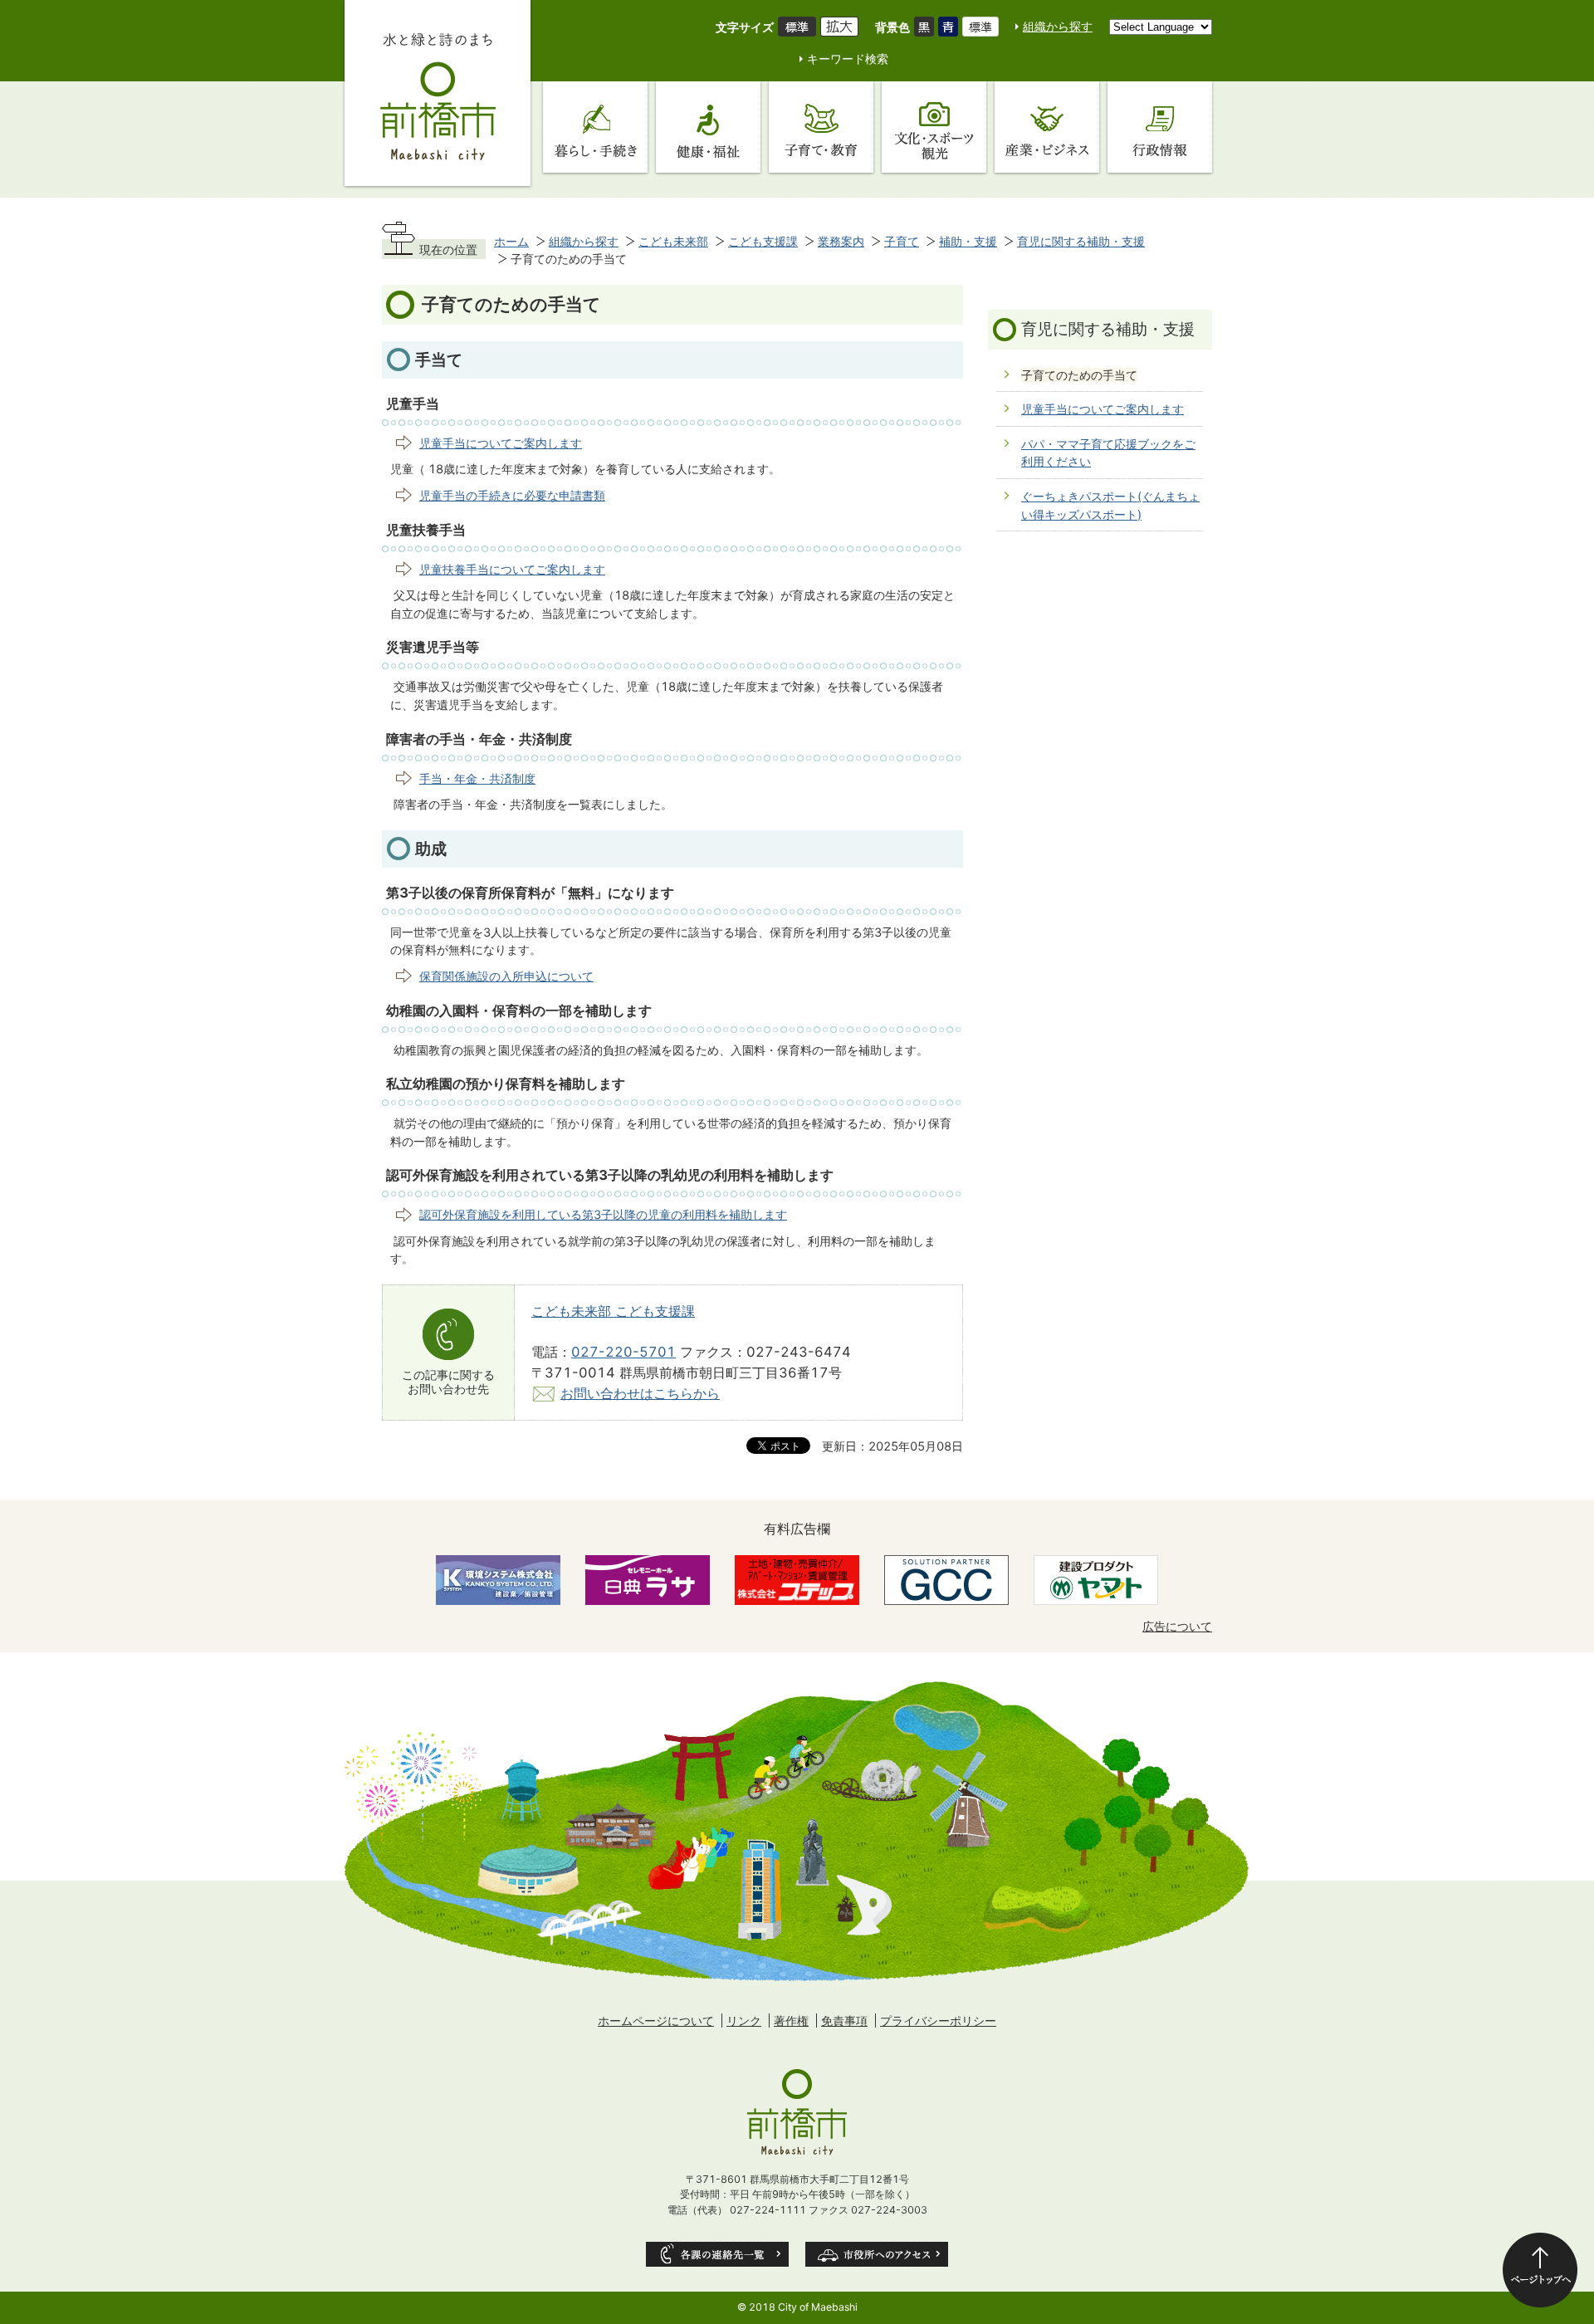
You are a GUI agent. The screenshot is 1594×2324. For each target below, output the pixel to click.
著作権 (791, 2021)
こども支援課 (763, 241)
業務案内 (841, 241)
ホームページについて (656, 2021)
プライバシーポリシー (938, 2021)
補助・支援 (968, 241)
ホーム (511, 241)
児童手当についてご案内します (501, 443)
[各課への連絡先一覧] (717, 2254)
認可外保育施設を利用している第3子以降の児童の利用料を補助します (603, 1214)
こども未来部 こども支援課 (613, 1311)
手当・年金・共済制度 (477, 778)
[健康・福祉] (708, 127)
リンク (744, 2021)
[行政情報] (1160, 127)
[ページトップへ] (1540, 2270)
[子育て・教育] (821, 127)
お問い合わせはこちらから (640, 1393)
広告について (1177, 1626)
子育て (902, 241)
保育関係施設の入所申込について (506, 976)
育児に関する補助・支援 (1081, 241)
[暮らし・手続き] (595, 127)
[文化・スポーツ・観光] (934, 127)
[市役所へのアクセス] (877, 2254)
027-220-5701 (623, 1352)
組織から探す (1058, 26)
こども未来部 (673, 241)
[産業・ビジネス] (1047, 127)
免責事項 (844, 2021)
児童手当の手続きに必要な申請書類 (512, 495)
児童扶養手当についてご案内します (512, 569)
